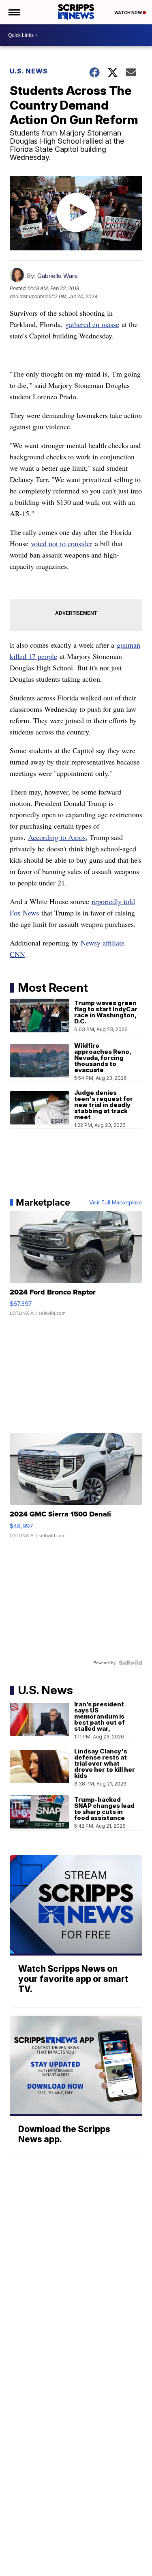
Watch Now (128, 13)
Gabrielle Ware (58, 276)
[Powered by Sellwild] (131, 1663)
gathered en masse (92, 324)
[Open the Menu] (14, 12)
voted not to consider (62, 543)
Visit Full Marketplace (116, 1202)
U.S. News (29, 71)
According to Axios (57, 837)
